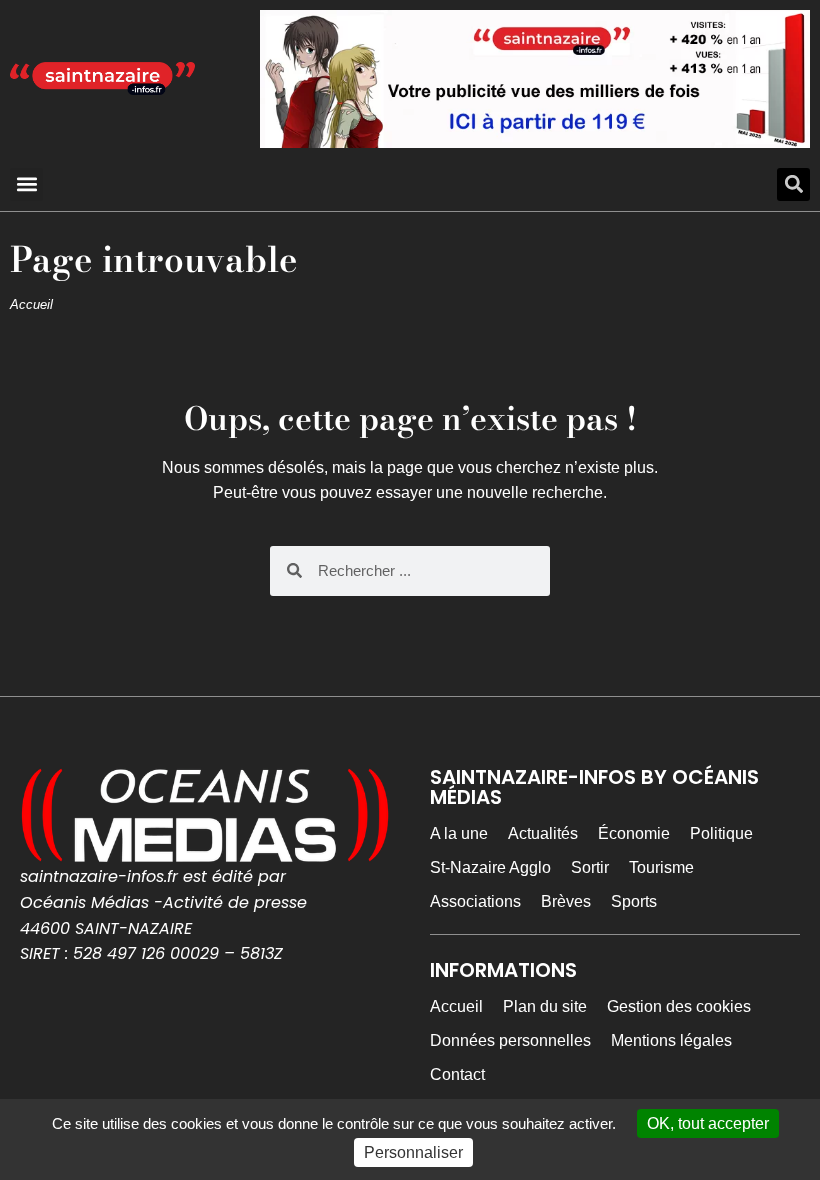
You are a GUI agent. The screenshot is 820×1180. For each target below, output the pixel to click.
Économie (634, 833)
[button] (26, 184)
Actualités (543, 833)
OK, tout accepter (708, 1123)
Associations (475, 901)
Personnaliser (413, 1152)
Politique (721, 833)
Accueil (31, 304)
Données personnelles (510, 1040)
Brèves (566, 901)
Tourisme (661, 867)
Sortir (590, 867)
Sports (634, 901)
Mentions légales (671, 1040)
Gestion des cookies (679, 1006)
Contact (457, 1074)
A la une (459, 833)
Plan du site (545, 1006)
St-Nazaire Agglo (490, 867)
